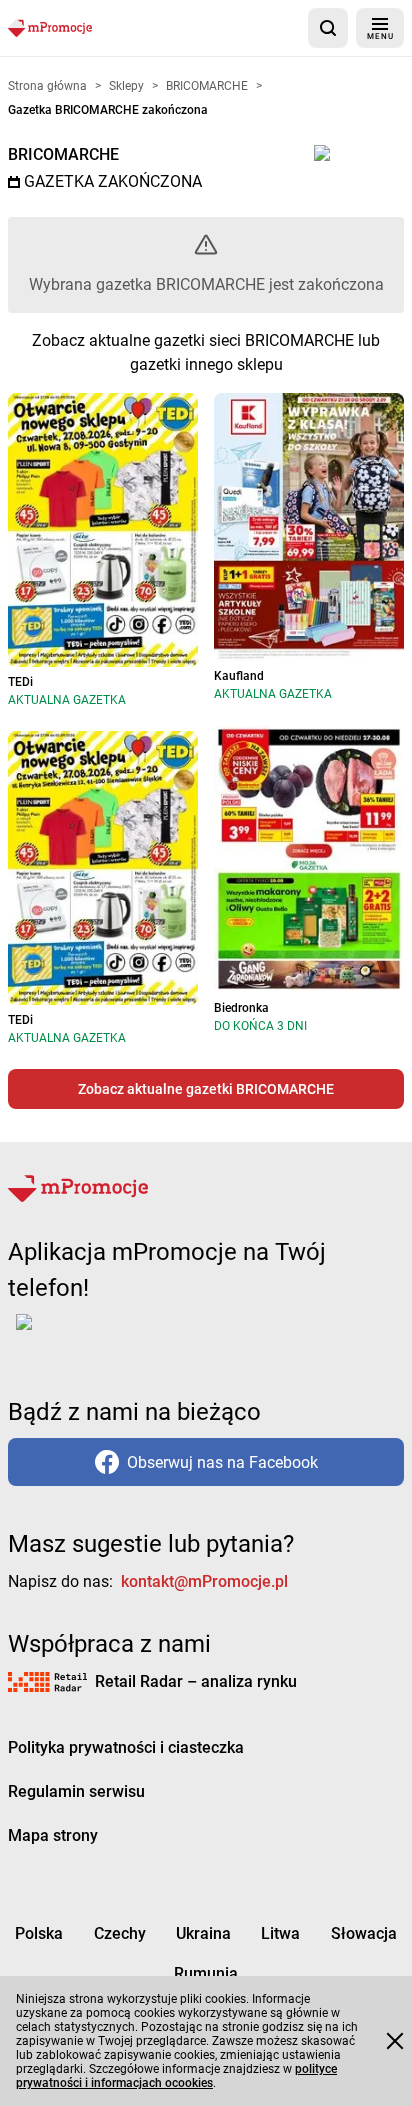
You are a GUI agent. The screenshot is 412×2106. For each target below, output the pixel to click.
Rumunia (206, 1973)
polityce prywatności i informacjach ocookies (176, 2076)
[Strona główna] (50, 27)
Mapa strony (53, 1835)
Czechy (120, 1933)
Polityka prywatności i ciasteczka (126, 1747)
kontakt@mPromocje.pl (204, 1581)
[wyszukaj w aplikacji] (328, 28)
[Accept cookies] (395, 2041)
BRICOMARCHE (63, 154)
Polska (39, 1933)
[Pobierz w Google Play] (86, 1334)
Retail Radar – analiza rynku (196, 1681)
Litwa (280, 1933)
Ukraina (203, 1933)
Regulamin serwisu (76, 1791)
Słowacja (364, 1933)
